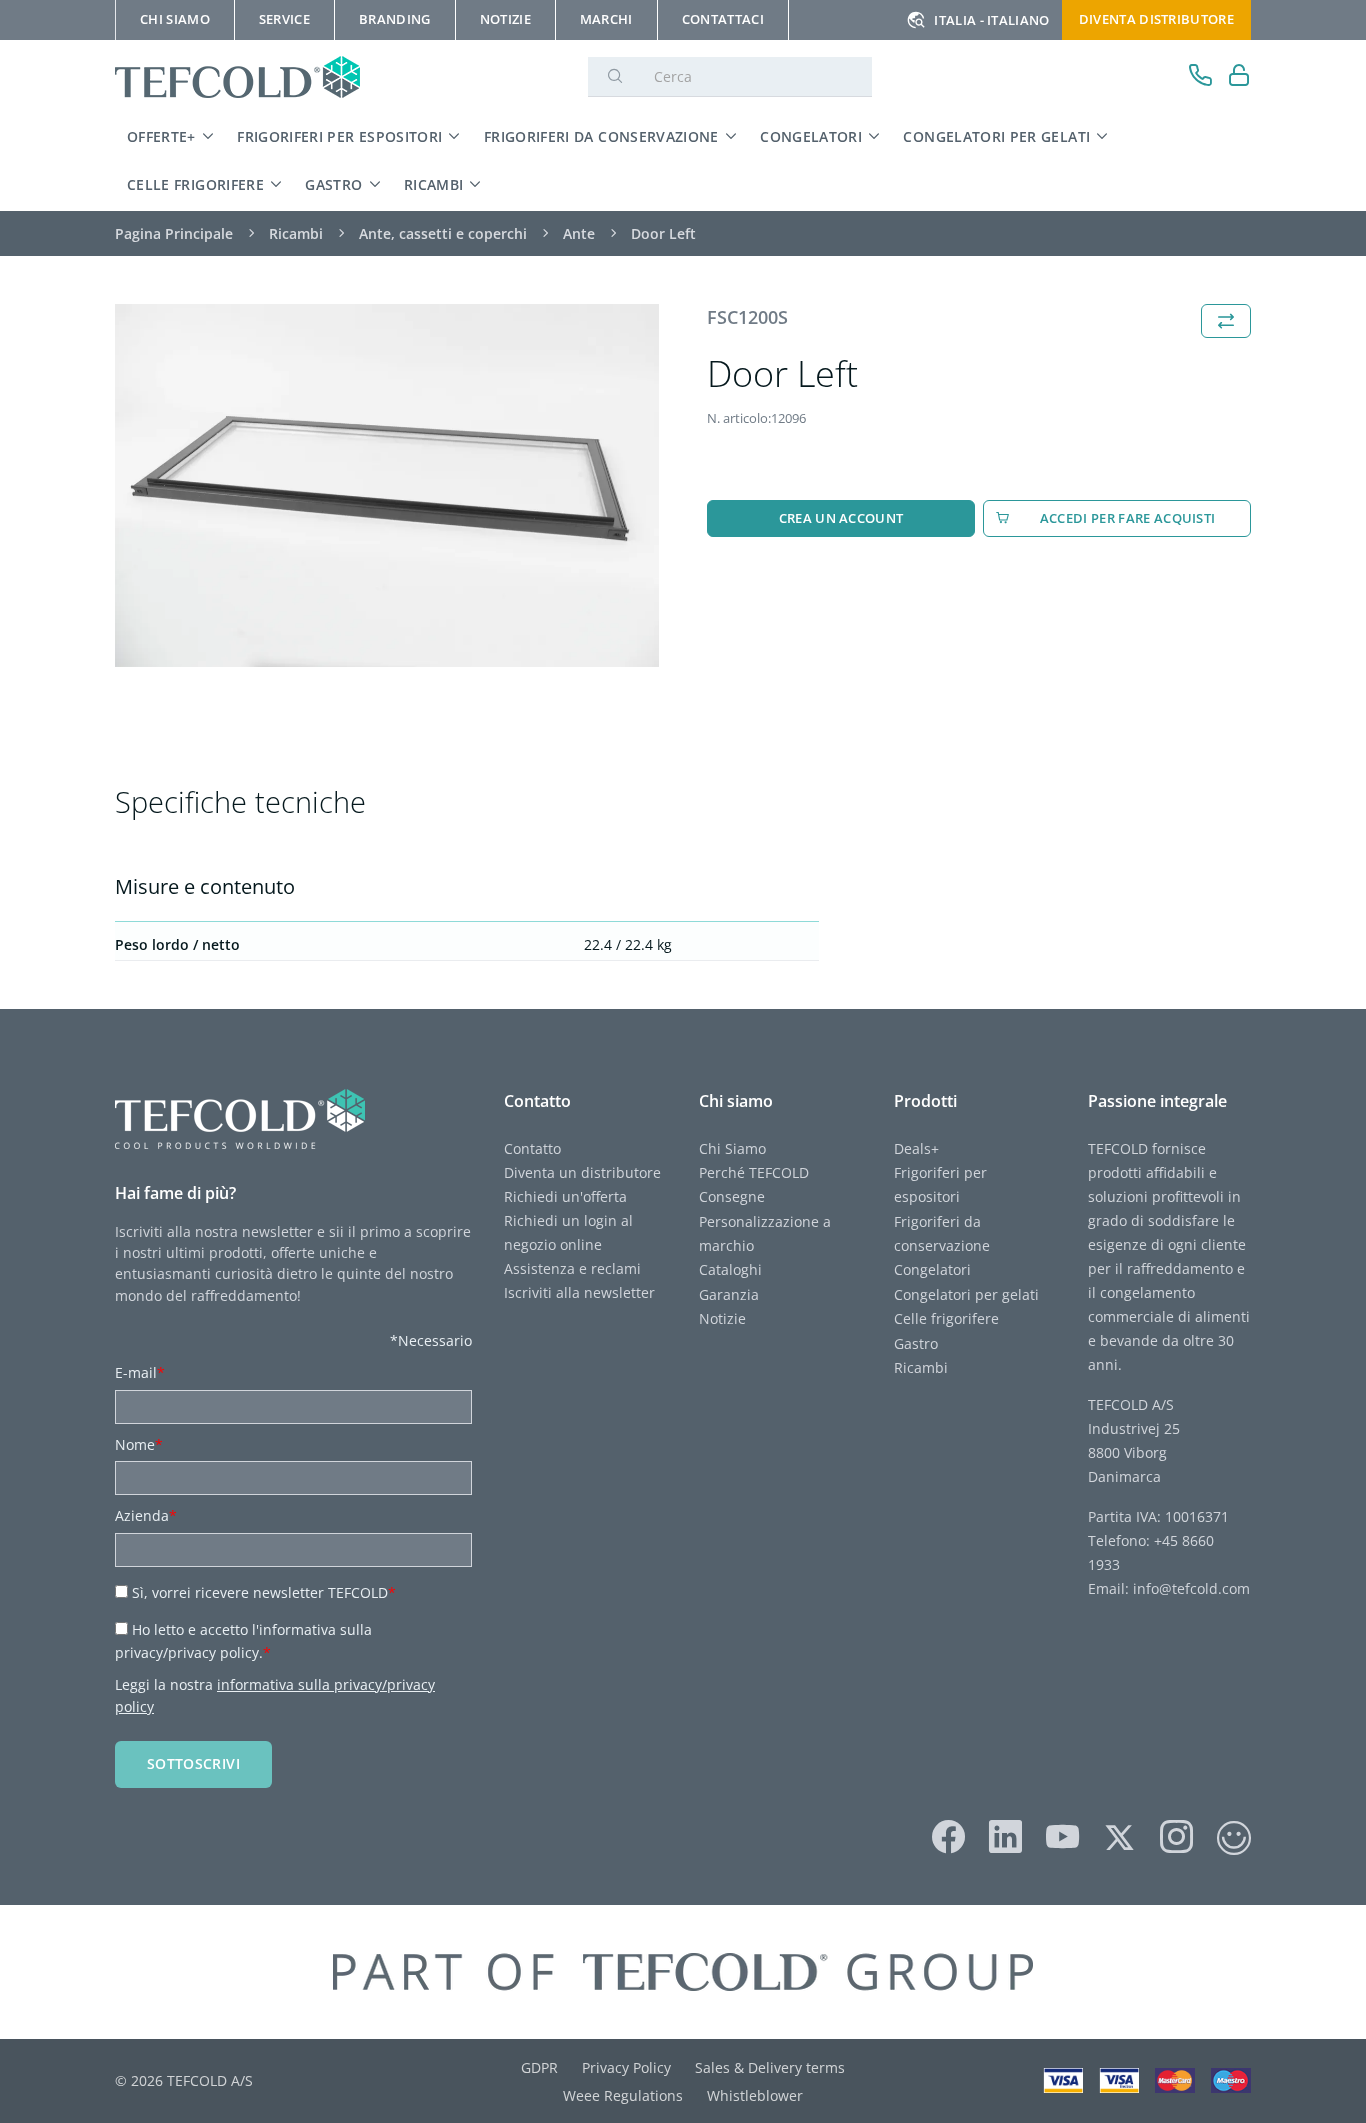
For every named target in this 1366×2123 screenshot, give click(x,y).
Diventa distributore (1156, 19)
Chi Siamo (732, 1148)
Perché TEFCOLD (754, 1172)
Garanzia (729, 1294)
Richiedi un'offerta (565, 1196)
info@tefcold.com (1191, 1588)
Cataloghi (730, 1269)
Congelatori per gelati (996, 136)
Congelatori (811, 136)
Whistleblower (755, 2095)
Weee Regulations (623, 2095)
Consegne (732, 1196)
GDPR (539, 2067)
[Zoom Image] (387, 485)
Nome (139, 1444)
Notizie (722, 1318)
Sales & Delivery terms (770, 2067)
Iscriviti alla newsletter (579, 1292)
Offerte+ (161, 136)
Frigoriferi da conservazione (601, 136)
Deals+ (916, 1148)
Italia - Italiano (991, 20)
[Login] (1239, 77)
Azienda (146, 1515)
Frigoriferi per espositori (339, 136)
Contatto (532, 1148)
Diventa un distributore (582, 1172)
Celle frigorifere (195, 184)
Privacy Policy (626, 2067)
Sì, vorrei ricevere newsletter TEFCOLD (264, 1592)
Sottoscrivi (193, 1763)
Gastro (333, 184)
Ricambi (434, 184)
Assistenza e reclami (572, 1268)
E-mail (140, 1372)
